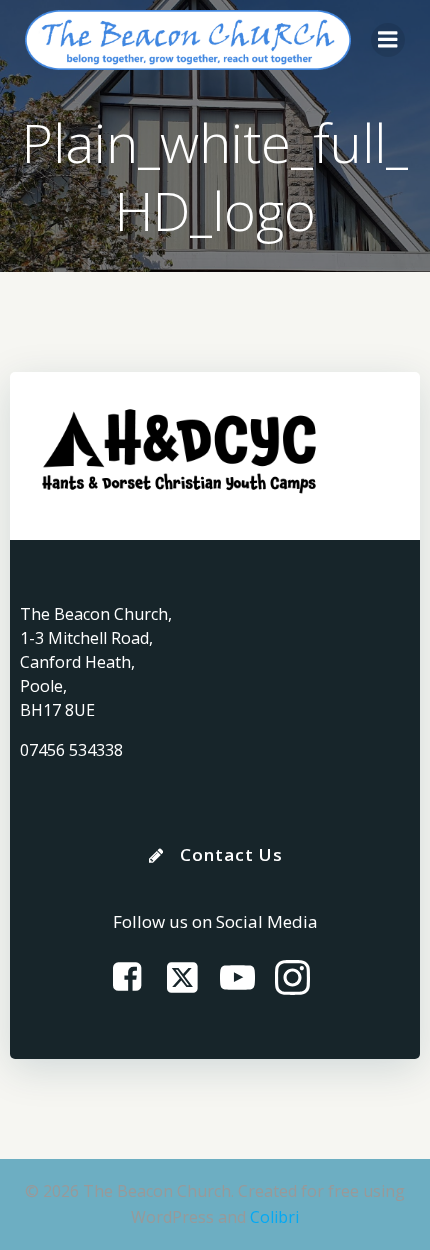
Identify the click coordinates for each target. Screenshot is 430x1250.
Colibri (274, 1217)
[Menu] (388, 40)
